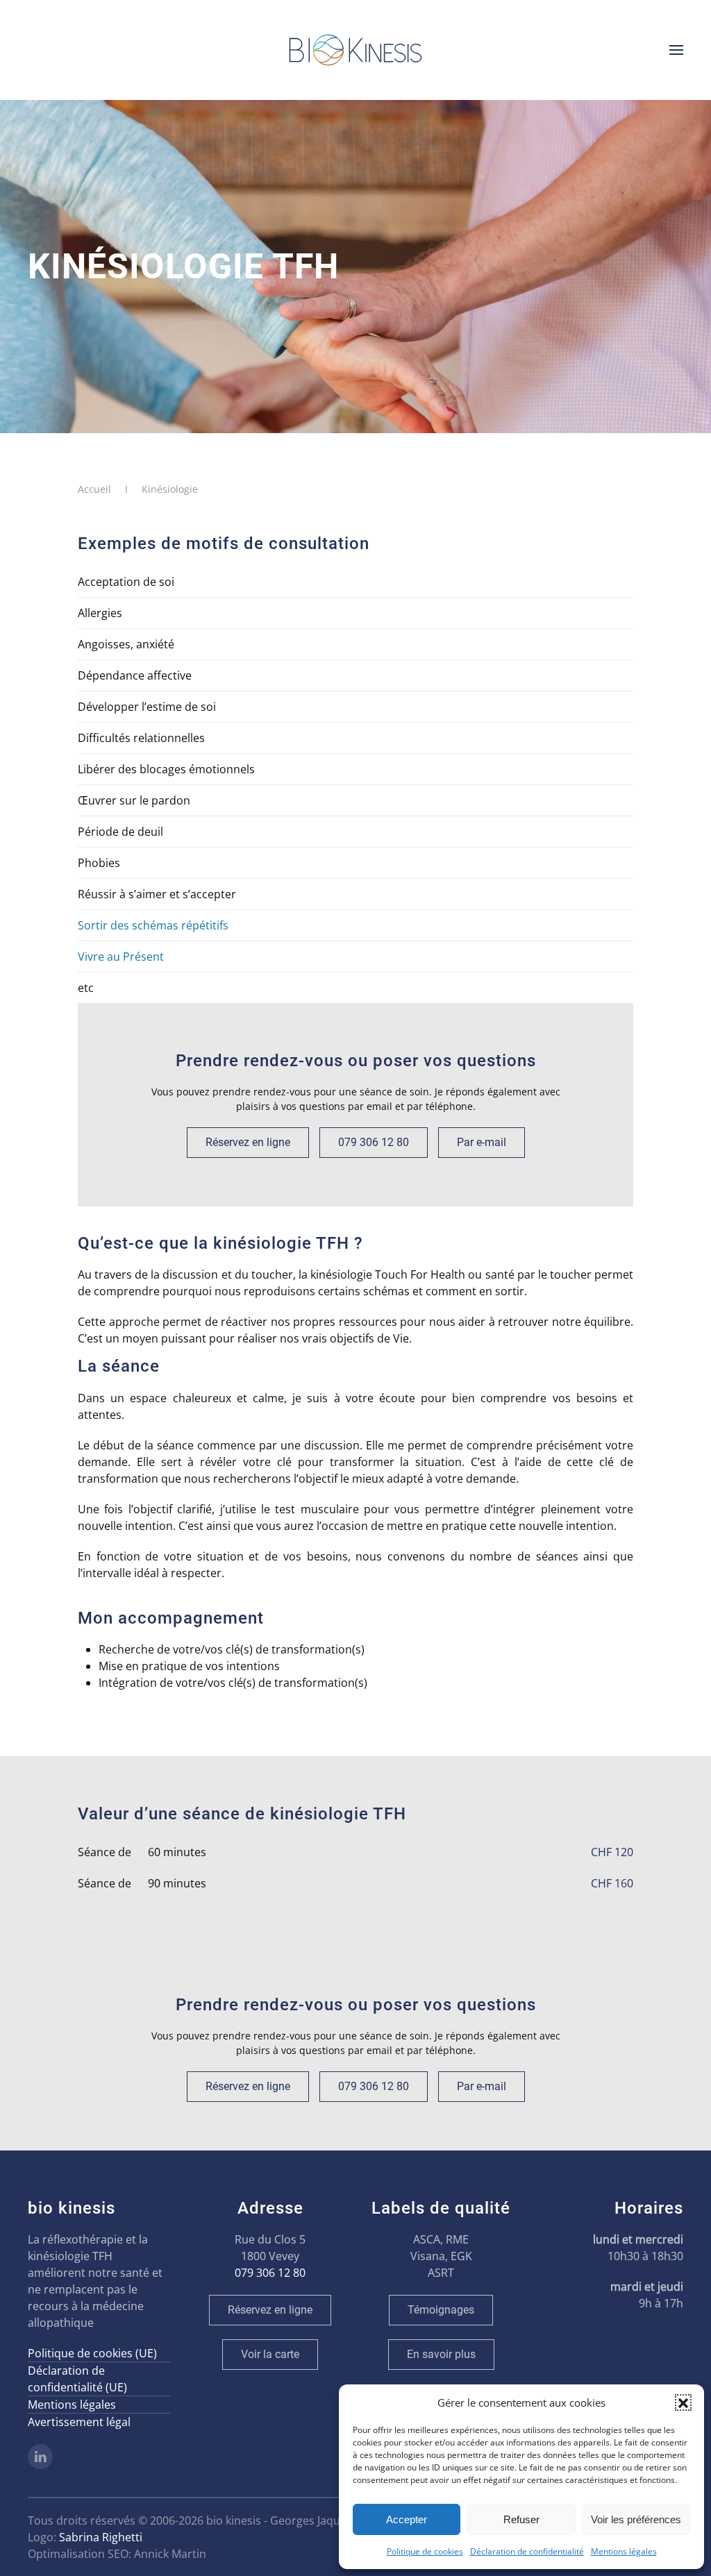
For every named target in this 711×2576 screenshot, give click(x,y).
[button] (683, 2402)
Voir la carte (270, 2354)
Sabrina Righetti (101, 2537)
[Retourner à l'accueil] (355, 50)
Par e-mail (482, 1142)
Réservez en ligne (248, 1142)
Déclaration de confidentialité (527, 2551)
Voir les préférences (636, 2519)
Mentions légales (624, 2551)
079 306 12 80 (374, 1142)
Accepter (407, 2519)
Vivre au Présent (121, 957)
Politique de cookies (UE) (92, 2353)
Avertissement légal (79, 2422)
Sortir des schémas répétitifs (153, 925)
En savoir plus (441, 2354)
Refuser (521, 2519)
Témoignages (441, 2310)
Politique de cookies (425, 2551)
